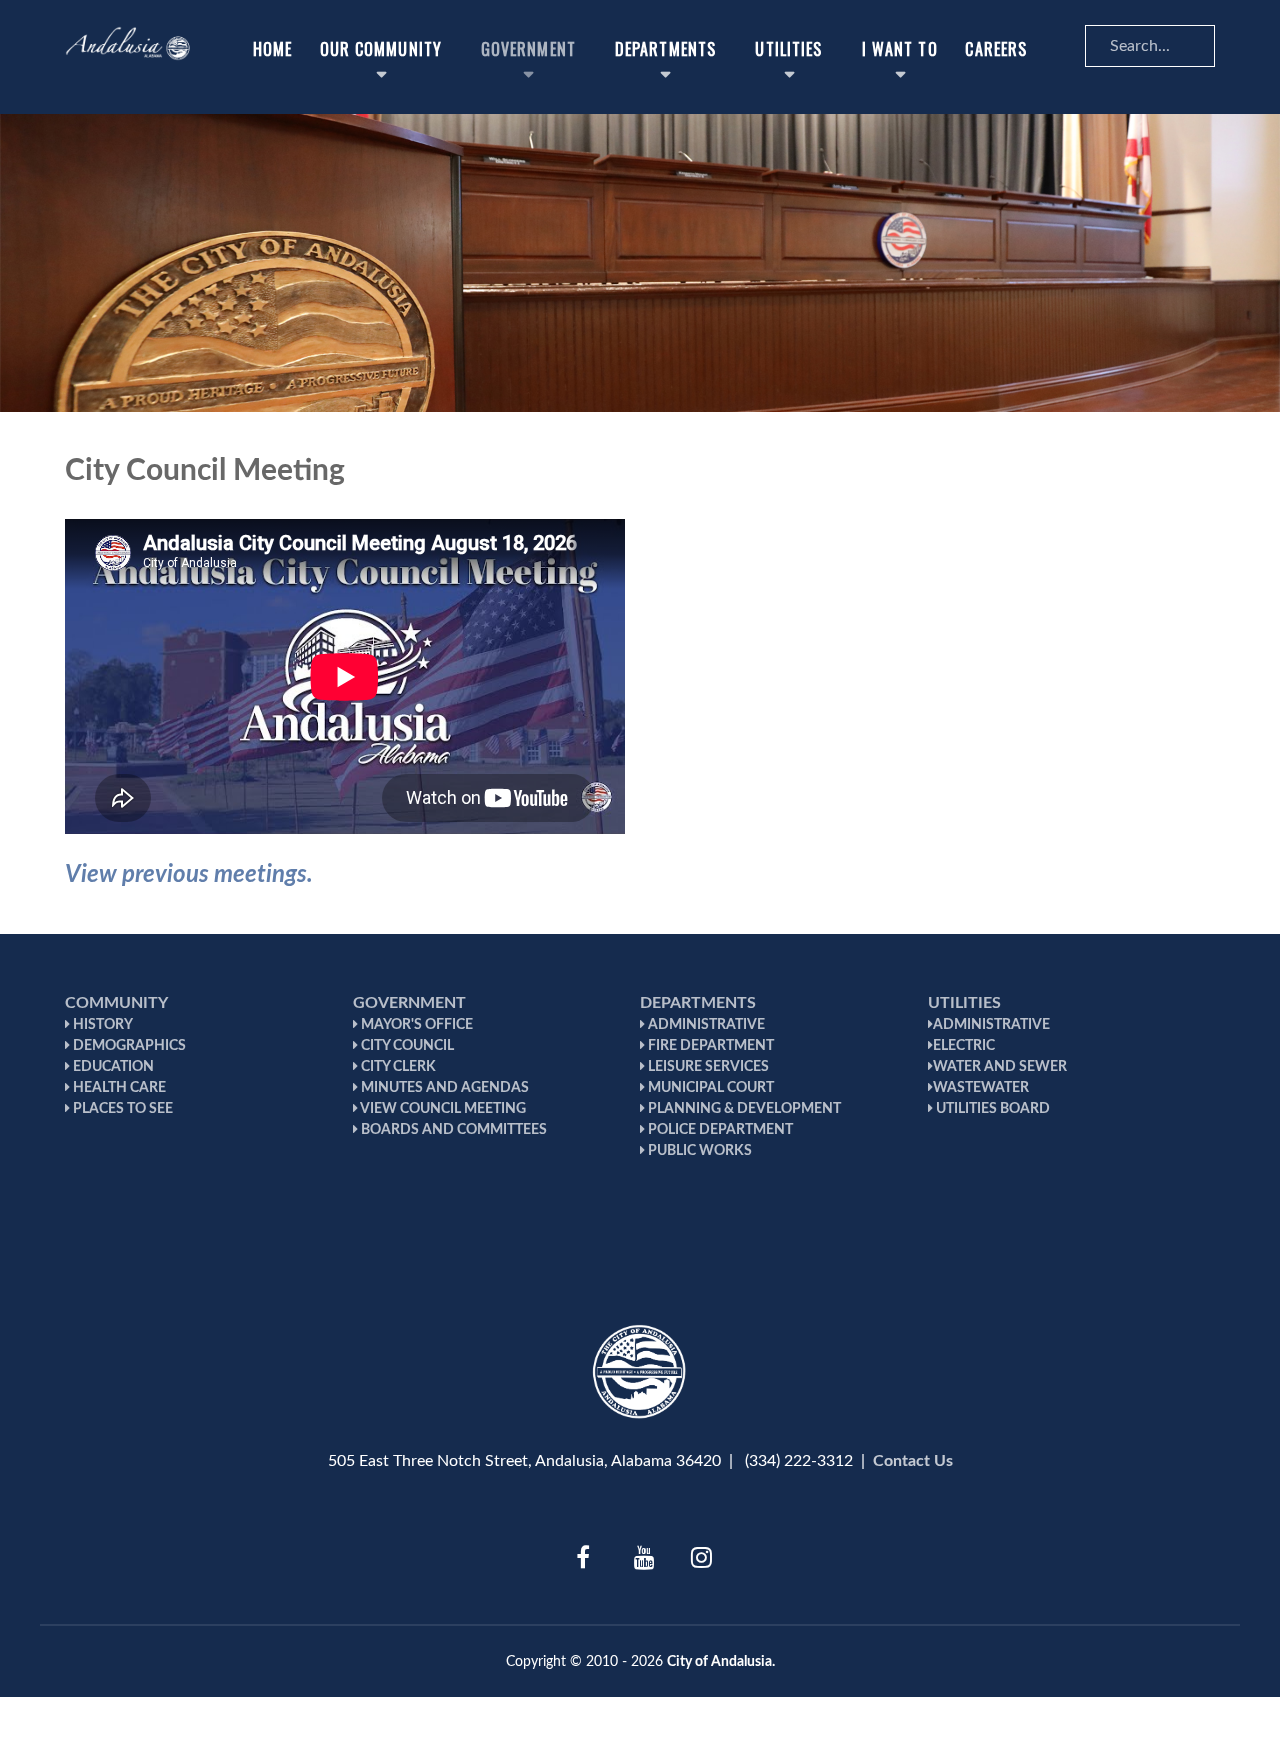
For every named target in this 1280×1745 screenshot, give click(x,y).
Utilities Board (991, 1109)
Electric (964, 1046)
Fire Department (709, 1046)
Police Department (719, 1130)
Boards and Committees (452, 1130)
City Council (406, 1046)
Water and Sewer (1000, 1067)
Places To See (121, 1109)
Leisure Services (707, 1067)
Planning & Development (743, 1109)
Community (116, 1003)
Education (112, 1067)
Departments (698, 1003)
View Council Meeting (442, 1109)
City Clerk (397, 1067)
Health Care (118, 1088)
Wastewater (981, 1088)
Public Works (698, 1151)
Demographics (128, 1046)
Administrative (705, 1025)
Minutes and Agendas (443, 1088)
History (101, 1025)
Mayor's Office (415, 1025)
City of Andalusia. (721, 1661)
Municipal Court (709, 1088)
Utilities (964, 1003)
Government (409, 1003)
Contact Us (913, 1461)
